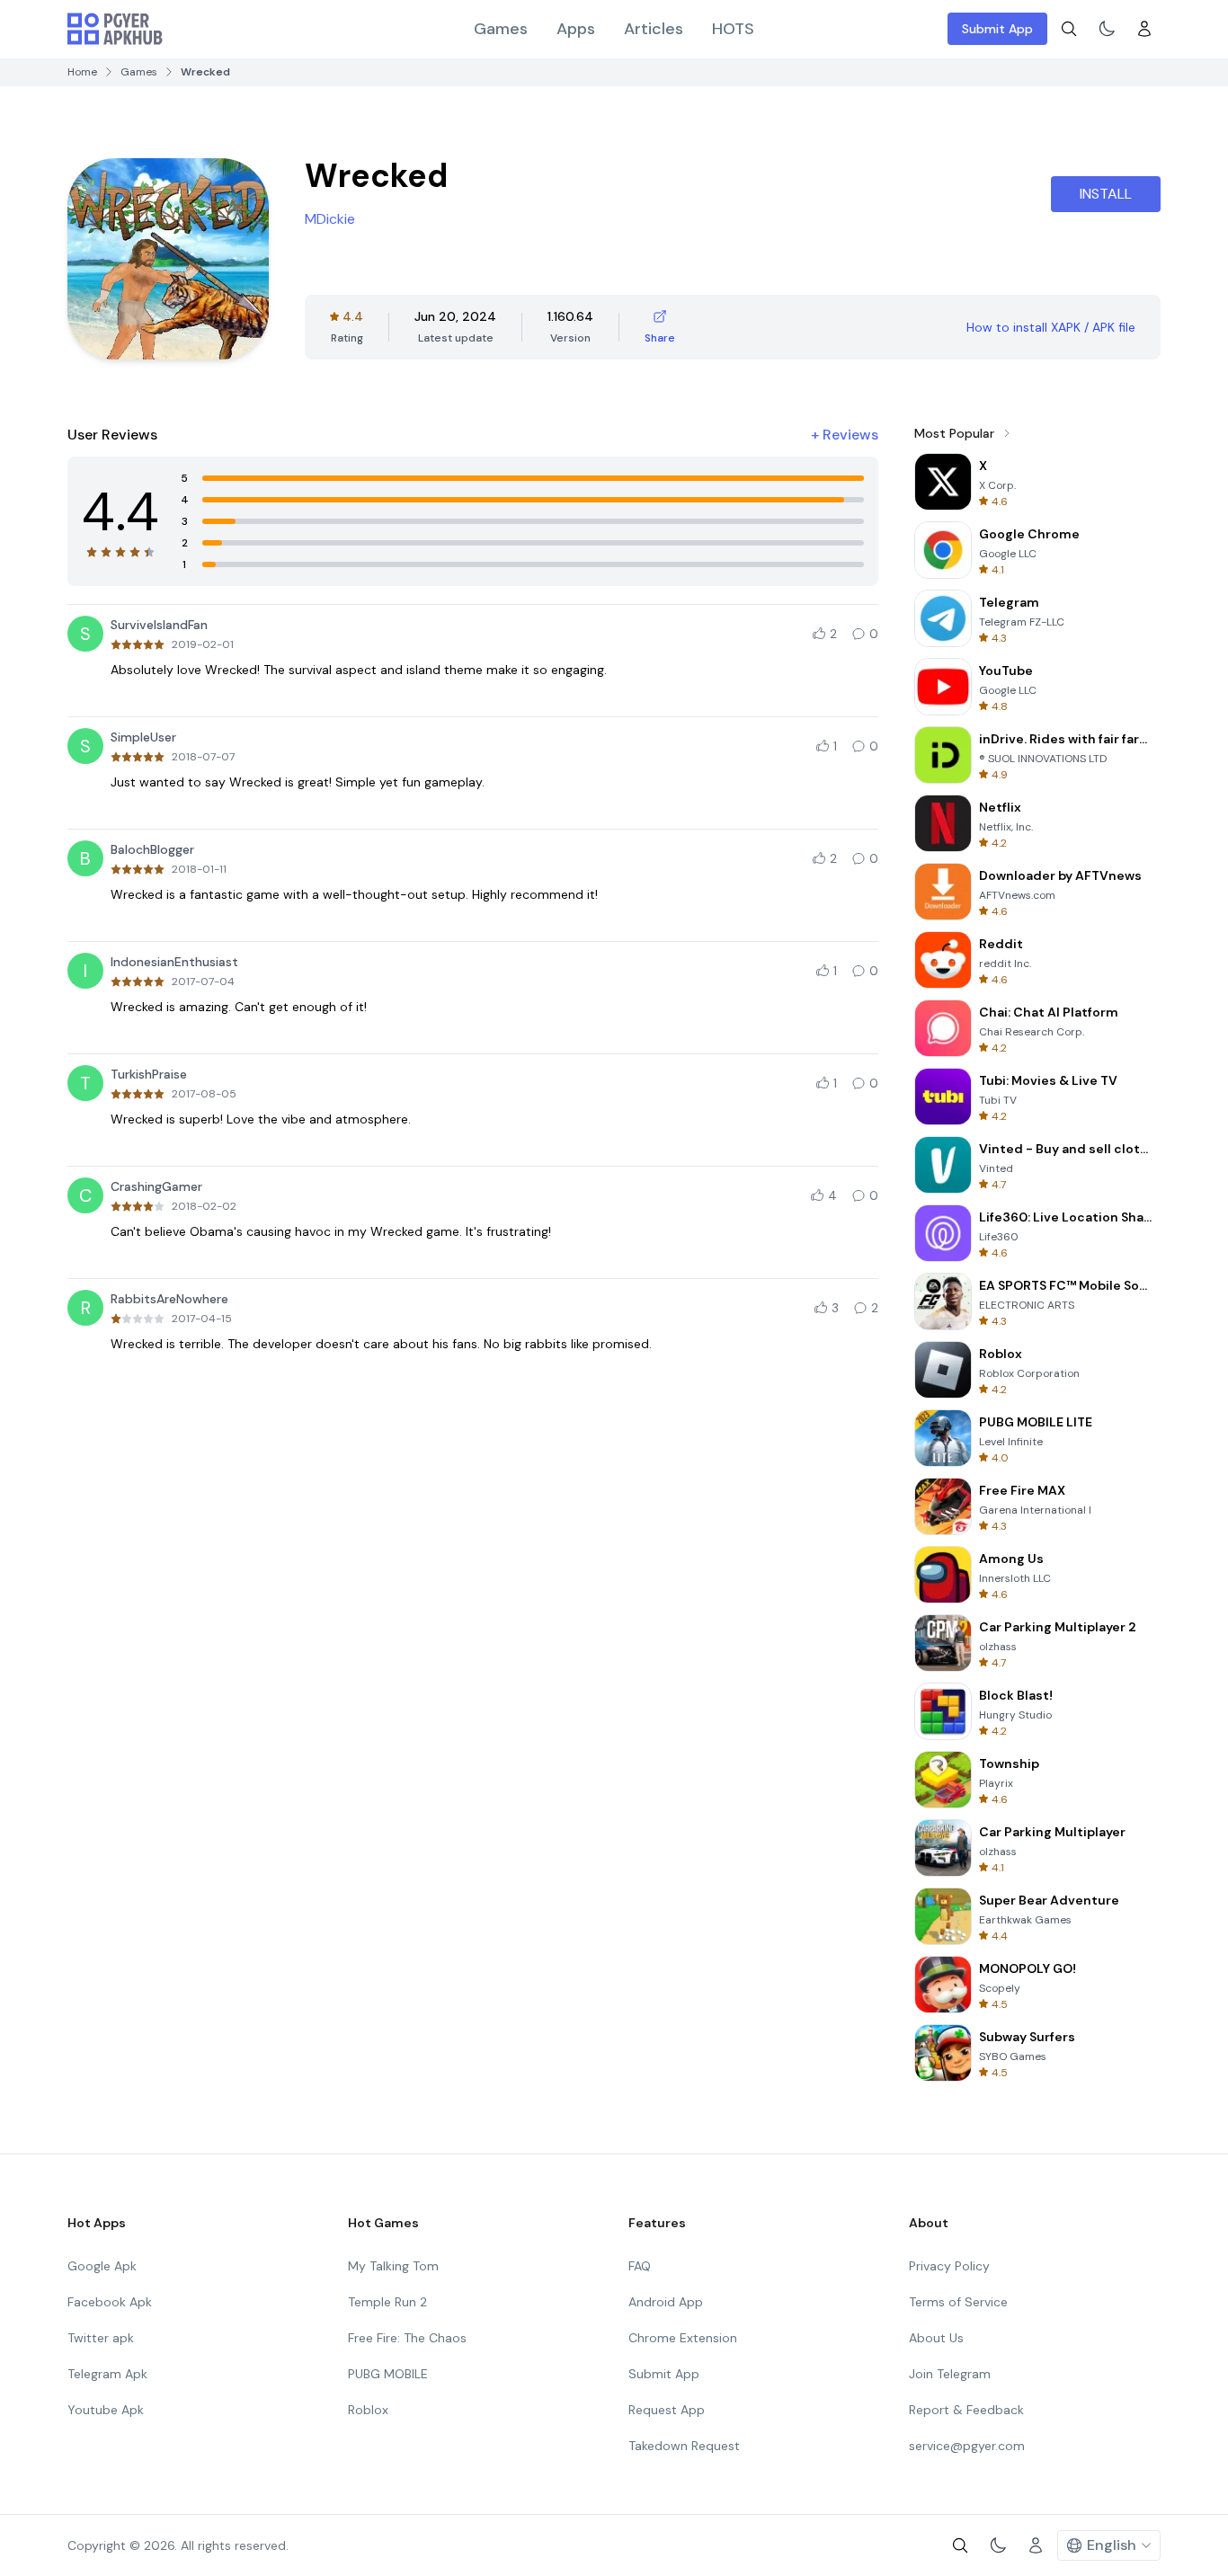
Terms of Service (958, 2302)
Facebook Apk (110, 2302)
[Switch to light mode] (1107, 29)
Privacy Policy (949, 2266)
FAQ (640, 2266)
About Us (936, 2338)
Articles (654, 29)
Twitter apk (101, 2338)
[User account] (1144, 29)
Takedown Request (684, 2446)
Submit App (997, 29)
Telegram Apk (107, 2374)
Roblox (368, 2410)
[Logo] (115, 29)
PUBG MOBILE (388, 2374)
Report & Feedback (966, 2410)
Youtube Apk (106, 2410)
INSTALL (1106, 194)
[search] (1069, 29)
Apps (576, 29)
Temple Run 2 (387, 2302)
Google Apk (102, 2266)
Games (501, 29)
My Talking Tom (393, 2266)
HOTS (733, 29)
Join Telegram (950, 2374)
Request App (667, 2410)
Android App (666, 2302)
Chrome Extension (683, 2338)
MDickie (330, 219)
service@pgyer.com (967, 2446)
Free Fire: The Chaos (407, 2338)
